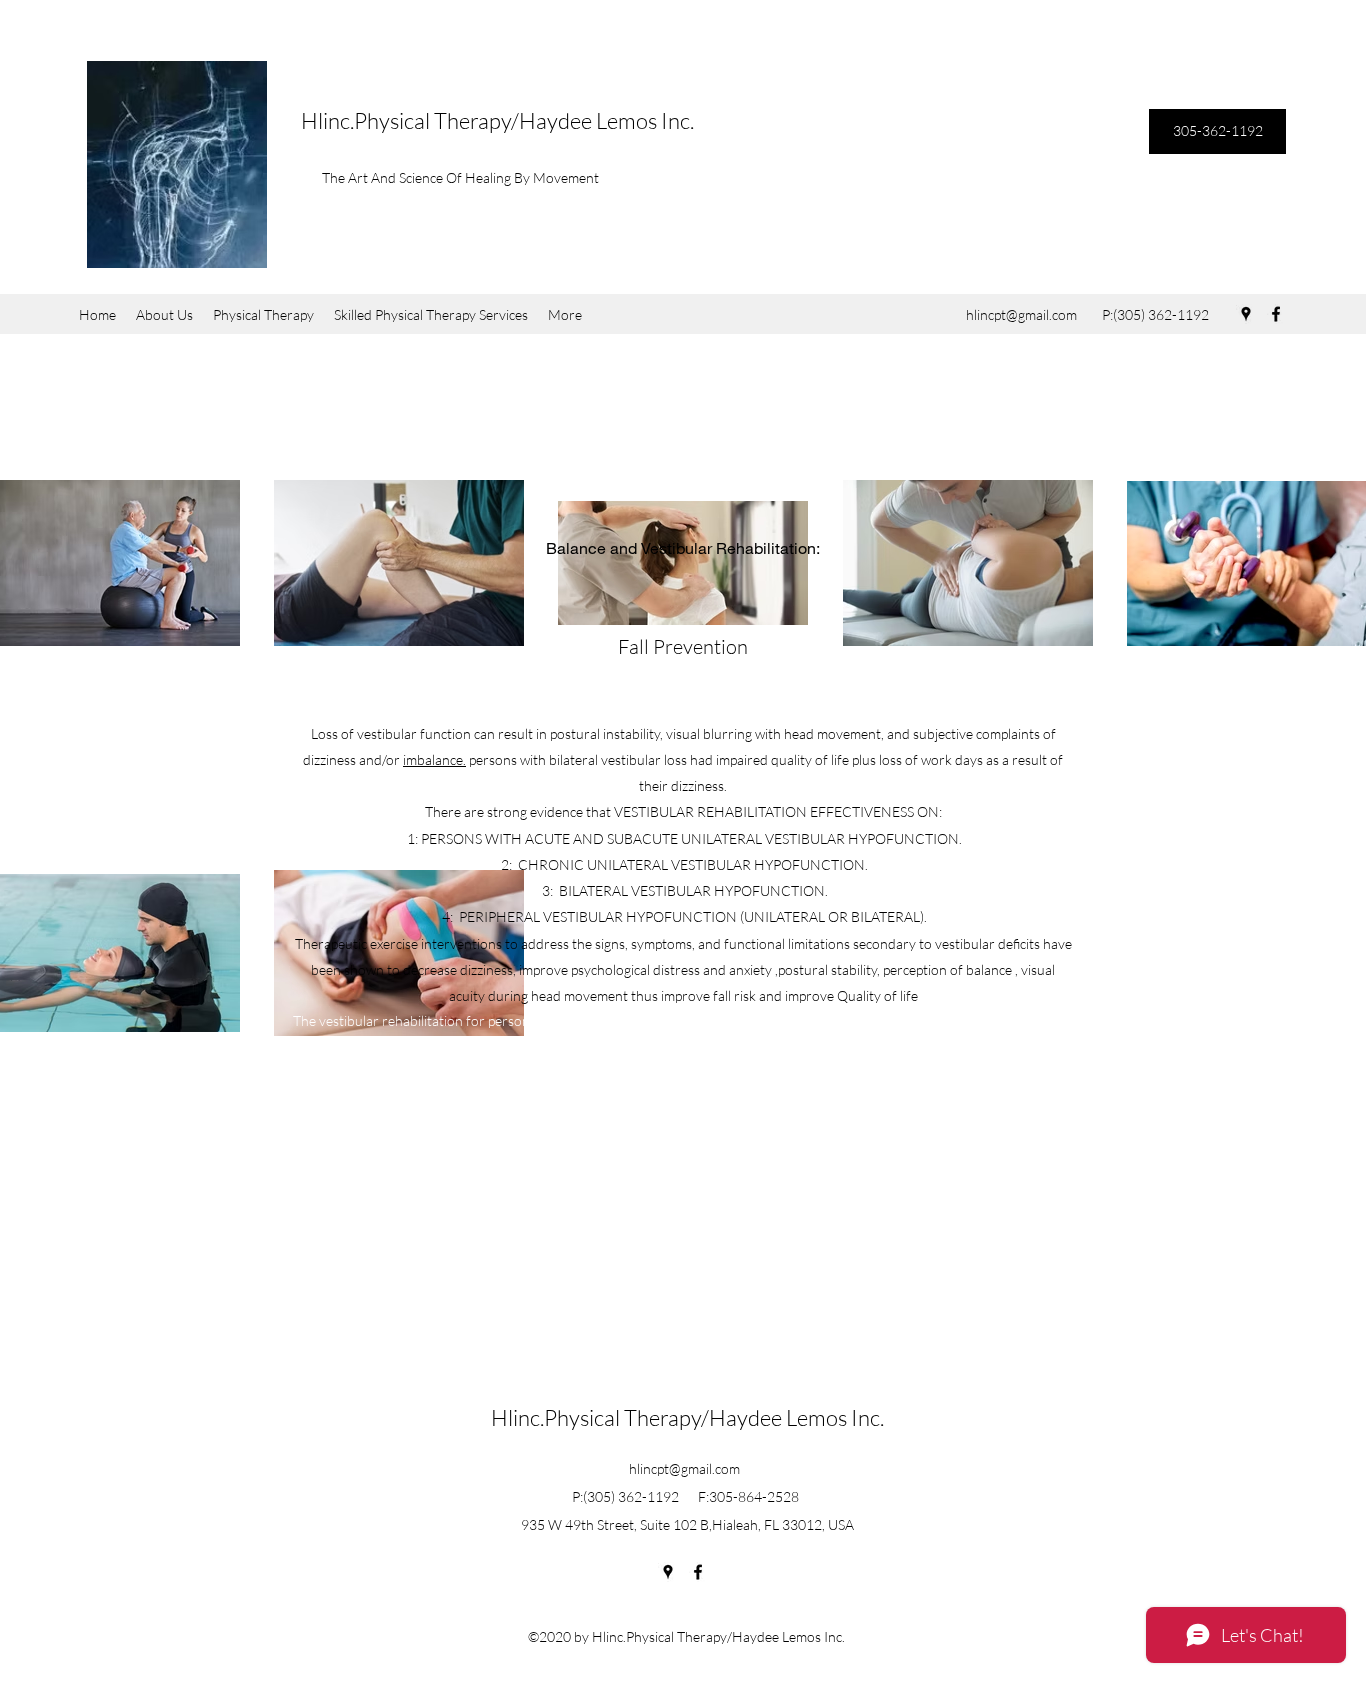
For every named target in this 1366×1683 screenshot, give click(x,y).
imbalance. (434, 759)
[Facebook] (1276, 314)
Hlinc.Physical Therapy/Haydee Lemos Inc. (497, 120)
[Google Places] (1246, 314)
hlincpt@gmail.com (1021, 314)
